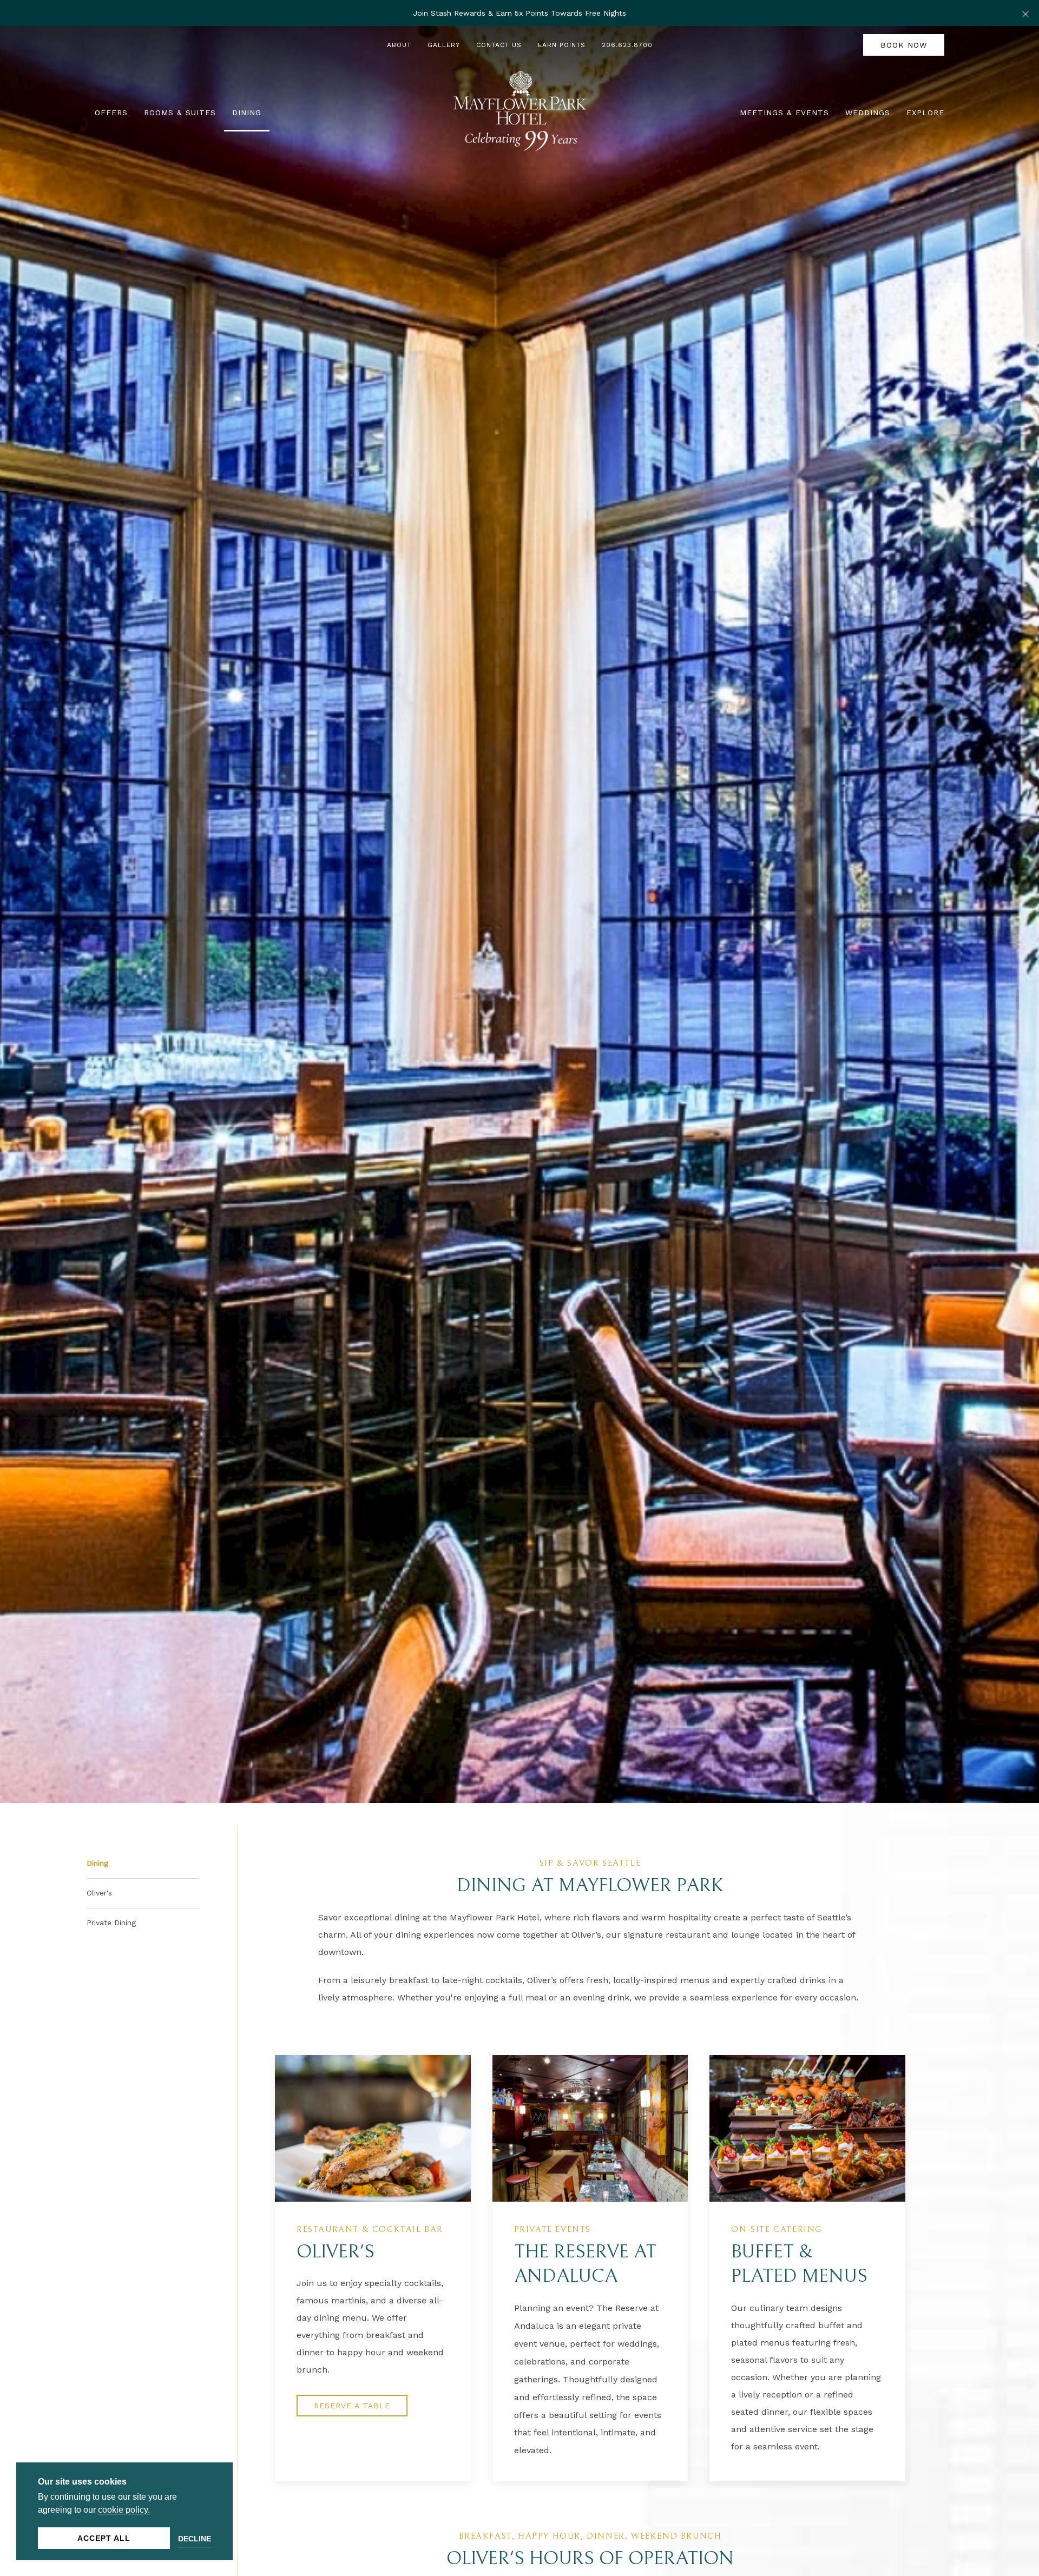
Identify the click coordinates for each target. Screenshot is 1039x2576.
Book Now (904, 45)
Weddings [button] (868, 113)
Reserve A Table (352, 2406)
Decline (195, 2539)
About (399, 45)
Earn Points (562, 45)
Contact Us (499, 45)
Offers (111, 113)
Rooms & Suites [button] (180, 113)
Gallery (444, 45)
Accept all (104, 2538)
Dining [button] (247, 113)
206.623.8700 (627, 45)
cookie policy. (124, 2510)
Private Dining (111, 1923)
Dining (97, 1863)
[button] (1025, 13)
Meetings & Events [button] (784, 113)
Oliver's (99, 1893)
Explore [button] (925, 113)
